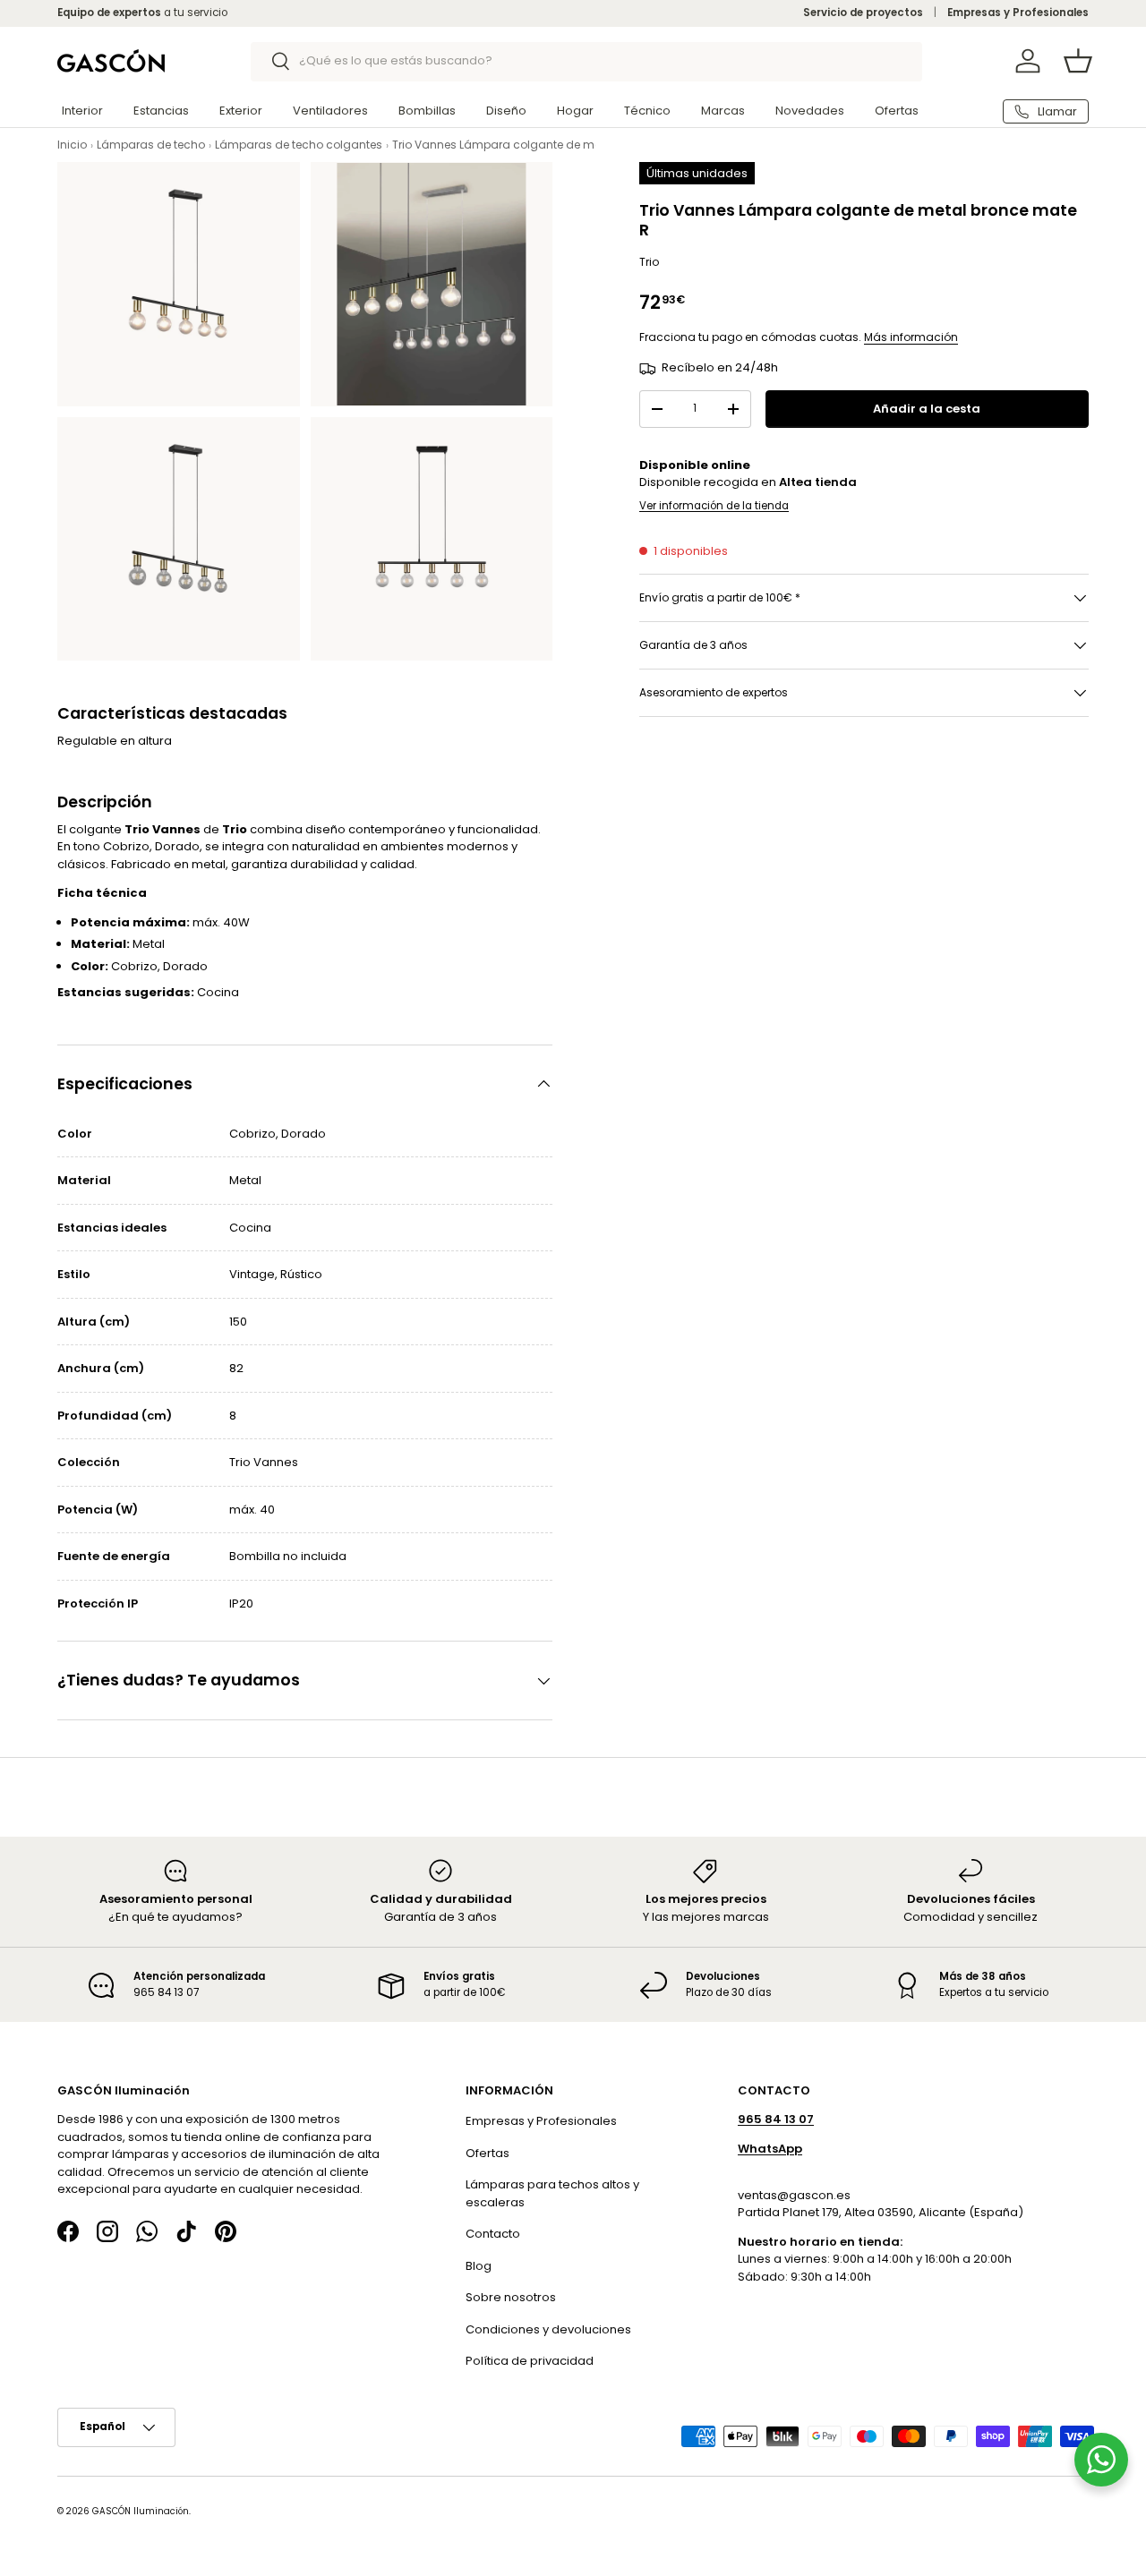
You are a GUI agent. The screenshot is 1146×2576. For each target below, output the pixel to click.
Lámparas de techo (151, 145)
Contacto (493, 2235)
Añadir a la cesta (927, 409)
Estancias (161, 111)
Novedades (810, 111)
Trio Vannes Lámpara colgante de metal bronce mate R (545, 145)
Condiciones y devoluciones (548, 2329)
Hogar (575, 111)
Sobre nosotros (511, 2298)
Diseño (506, 111)
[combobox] (586, 61)
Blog (479, 2266)
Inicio (72, 145)
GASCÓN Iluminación (141, 2511)
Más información (911, 338)
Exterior (241, 111)
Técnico (647, 111)
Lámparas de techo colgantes (299, 145)
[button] (1078, 61)
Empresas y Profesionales (1018, 13)
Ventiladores (330, 111)
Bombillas (427, 111)
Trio (649, 263)
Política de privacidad (530, 2362)
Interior (82, 111)
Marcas (723, 111)
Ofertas (897, 111)
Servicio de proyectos (863, 13)
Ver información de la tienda (714, 506)
